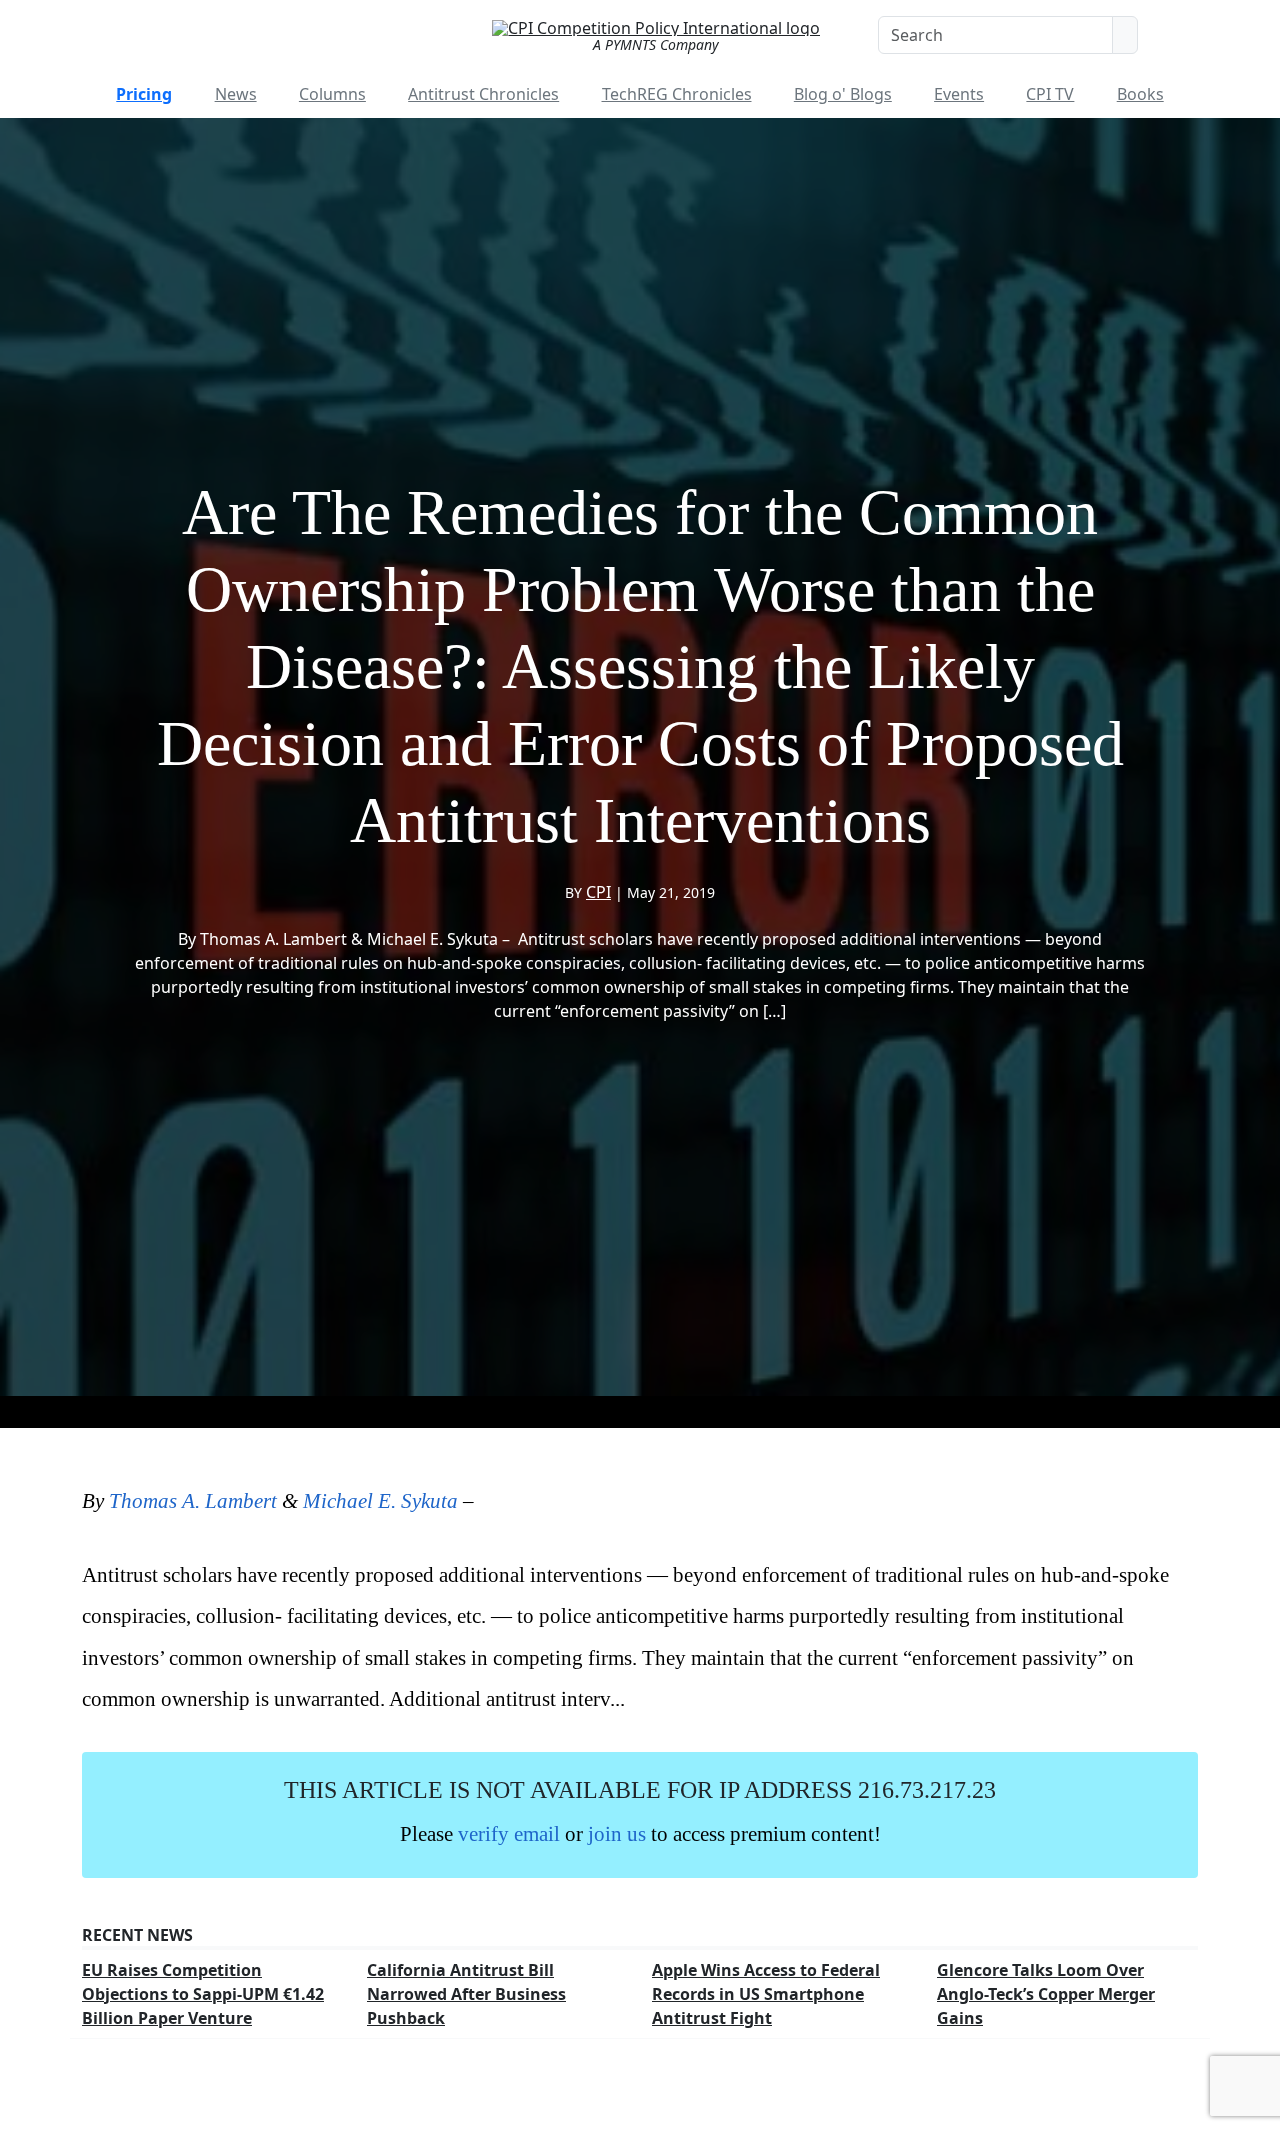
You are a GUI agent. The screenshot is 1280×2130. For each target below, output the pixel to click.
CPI (598, 892)
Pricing (144, 94)
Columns (332, 94)
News (236, 94)
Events (959, 94)
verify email (509, 1833)
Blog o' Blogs (843, 94)
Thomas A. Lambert (193, 1500)
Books (1140, 94)
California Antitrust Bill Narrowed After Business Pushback (466, 1994)
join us (617, 1833)
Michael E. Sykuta (380, 1500)
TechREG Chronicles (677, 94)
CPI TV (1050, 94)
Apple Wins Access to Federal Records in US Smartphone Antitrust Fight (766, 1994)
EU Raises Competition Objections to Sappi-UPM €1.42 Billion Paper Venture (203, 1994)
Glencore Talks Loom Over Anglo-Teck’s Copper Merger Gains (1046, 1994)
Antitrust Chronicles (483, 94)
